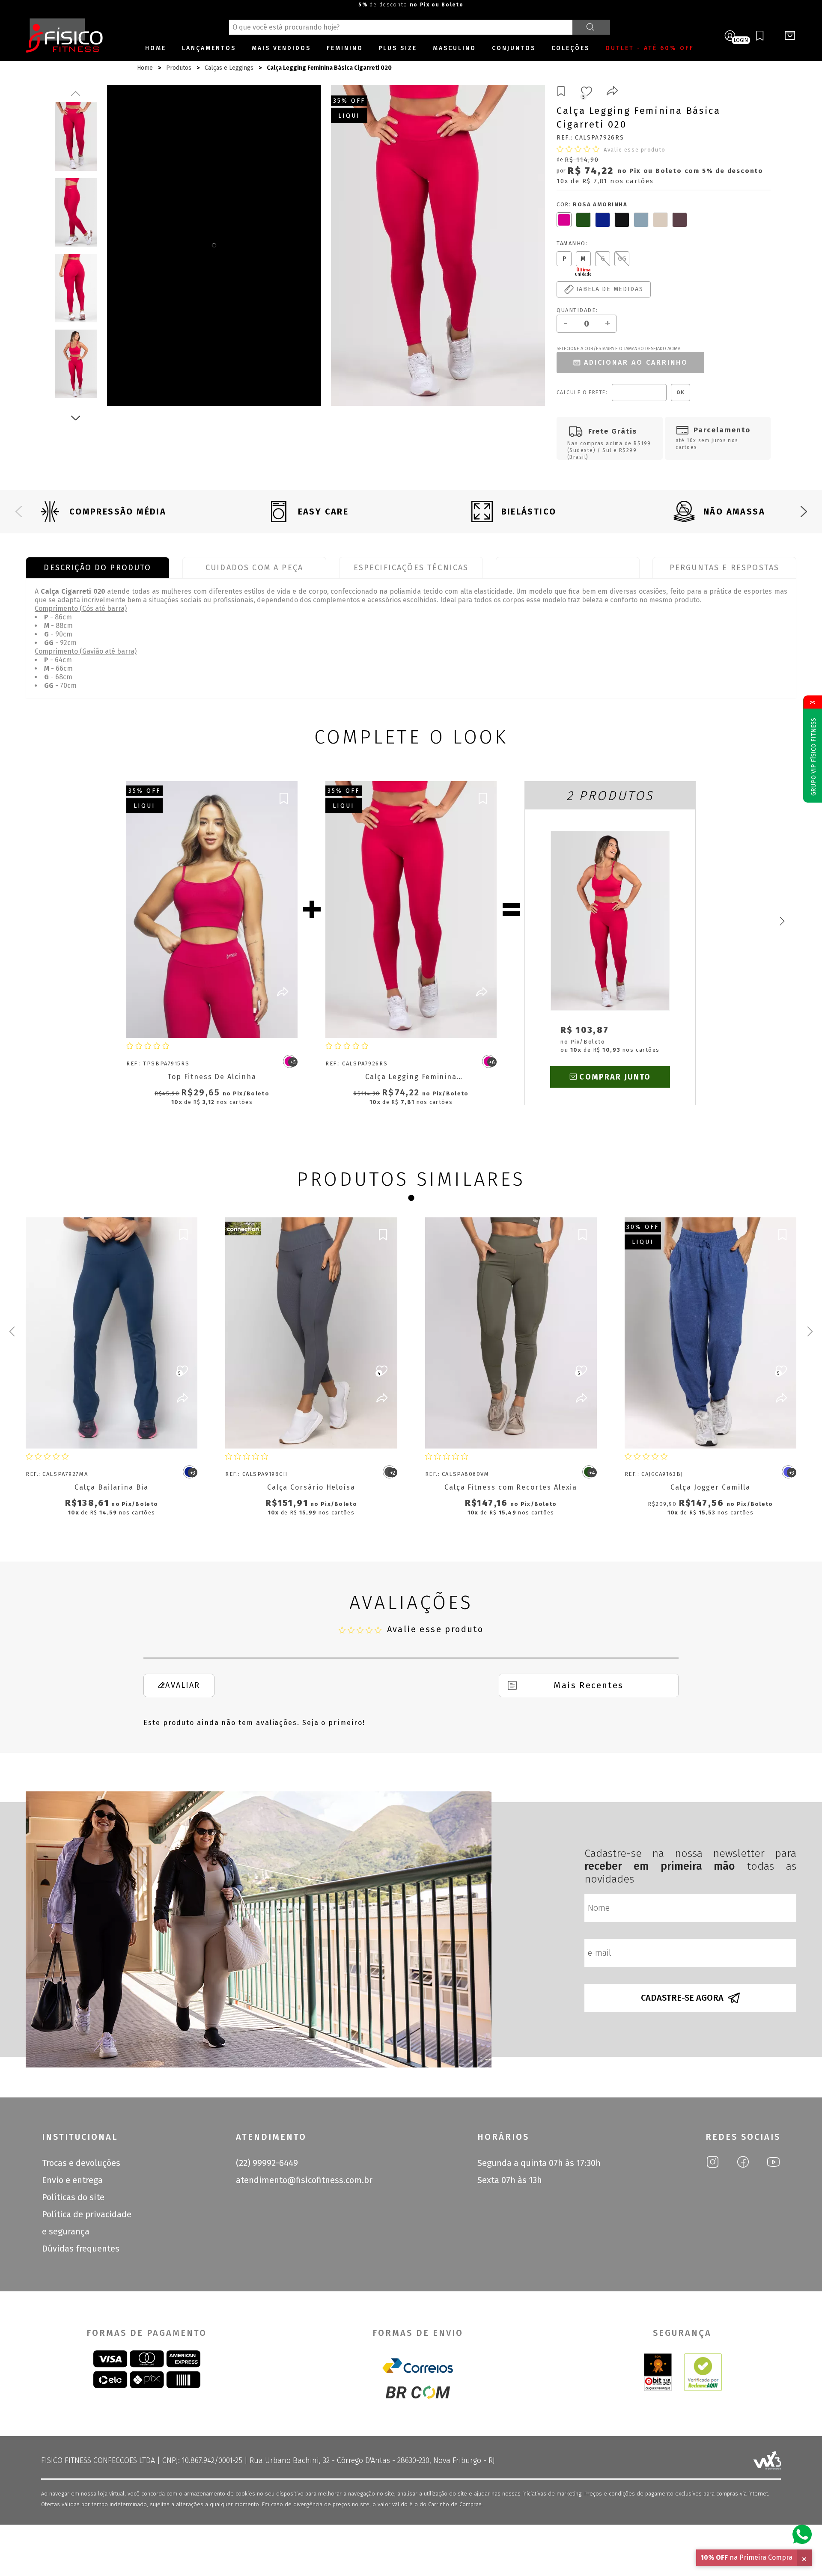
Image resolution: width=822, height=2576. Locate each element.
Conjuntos (514, 48)
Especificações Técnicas (411, 568)
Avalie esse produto (635, 150)
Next (76, 418)
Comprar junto (615, 1077)
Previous (76, 93)
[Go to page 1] (411, 1198)
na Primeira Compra (746, 2557)
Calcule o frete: (582, 393)
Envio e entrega (72, 2180)
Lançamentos (209, 48)
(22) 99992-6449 (267, 2163)
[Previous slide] (18, 512)
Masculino (454, 48)
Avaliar (183, 1685)
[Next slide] (804, 512)
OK (681, 393)
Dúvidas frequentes (81, 2249)
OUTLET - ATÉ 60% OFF (650, 48)
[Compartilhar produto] (612, 92)
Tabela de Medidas (568, 568)
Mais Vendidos (281, 48)
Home (156, 48)
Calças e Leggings (229, 68)
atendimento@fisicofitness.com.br (304, 2180)
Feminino (345, 48)
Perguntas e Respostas (724, 568)
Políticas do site (73, 2197)
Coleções (570, 48)
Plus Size (398, 48)
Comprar (220, 1020)
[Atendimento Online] (802, 2534)
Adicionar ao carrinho (636, 362)
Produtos (179, 68)
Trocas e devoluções (81, 2163)
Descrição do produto (97, 568)
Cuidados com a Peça (254, 568)
